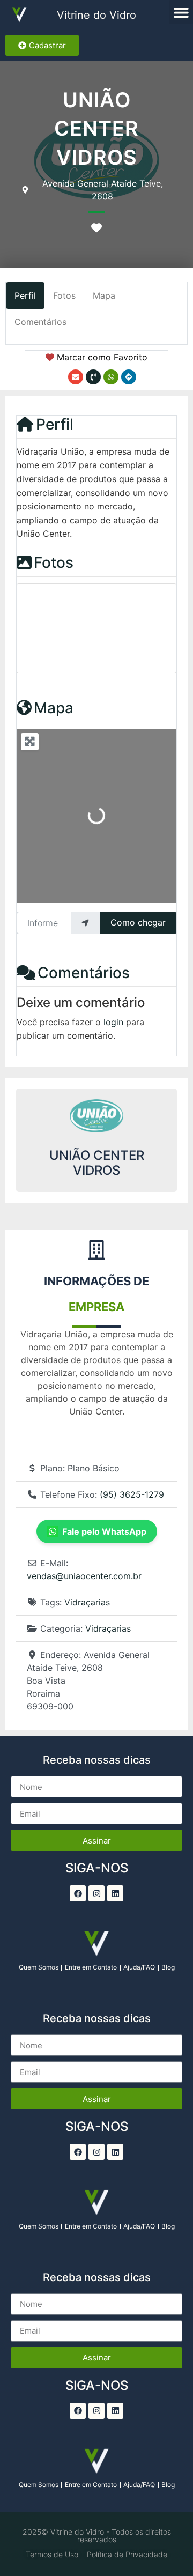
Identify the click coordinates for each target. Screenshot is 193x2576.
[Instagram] (96, 1893)
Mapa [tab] (104, 295)
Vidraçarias (87, 1602)
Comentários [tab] (40, 322)
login (113, 1022)
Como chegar (138, 922)
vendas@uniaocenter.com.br (84, 1576)
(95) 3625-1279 (132, 1494)
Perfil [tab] (25, 295)
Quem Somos (39, 1967)
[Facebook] (78, 1893)
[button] (181, 12)
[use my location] (85, 923)
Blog (168, 1967)
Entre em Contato (91, 1967)
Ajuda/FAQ (139, 1967)
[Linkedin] (115, 1893)
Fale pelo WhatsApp (104, 1531)
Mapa (54, 708)
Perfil (55, 424)
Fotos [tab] (64, 295)
